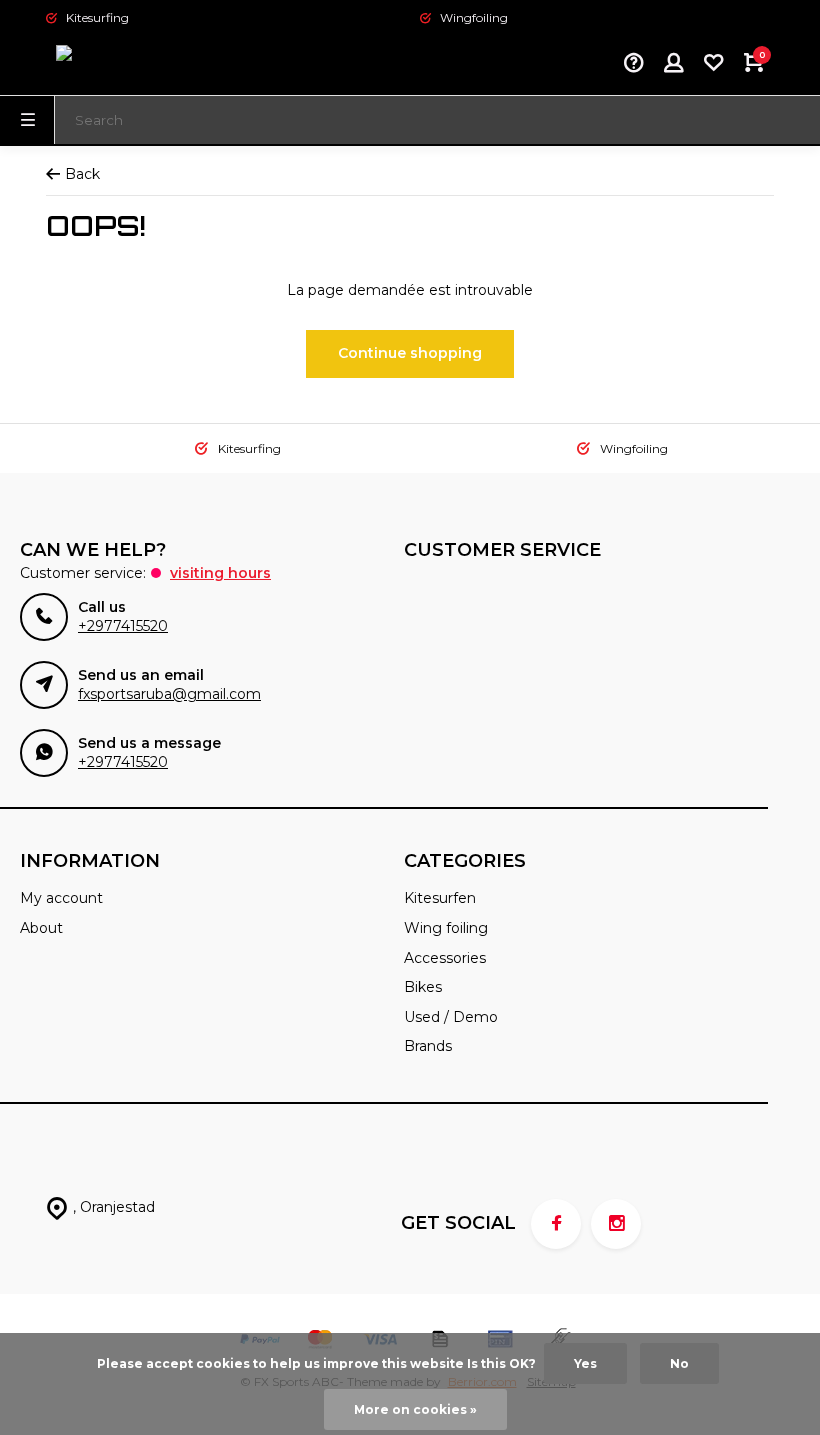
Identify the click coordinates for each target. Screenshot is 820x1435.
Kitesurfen (440, 898)
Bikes (423, 987)
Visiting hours (220, 573)
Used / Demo (451, 1017)
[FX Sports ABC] (106, 65)
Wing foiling (446, 928)
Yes (585, 1363)
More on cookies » (415, 1409)
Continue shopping (410, 353)
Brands (428, 1046)
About (41, 928)
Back (82, 174)
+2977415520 (123, 626)
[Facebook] (556, 1224)
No (679, 1363)
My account (61, 898)
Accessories (445, 958)
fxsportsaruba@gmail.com (169, 694)
